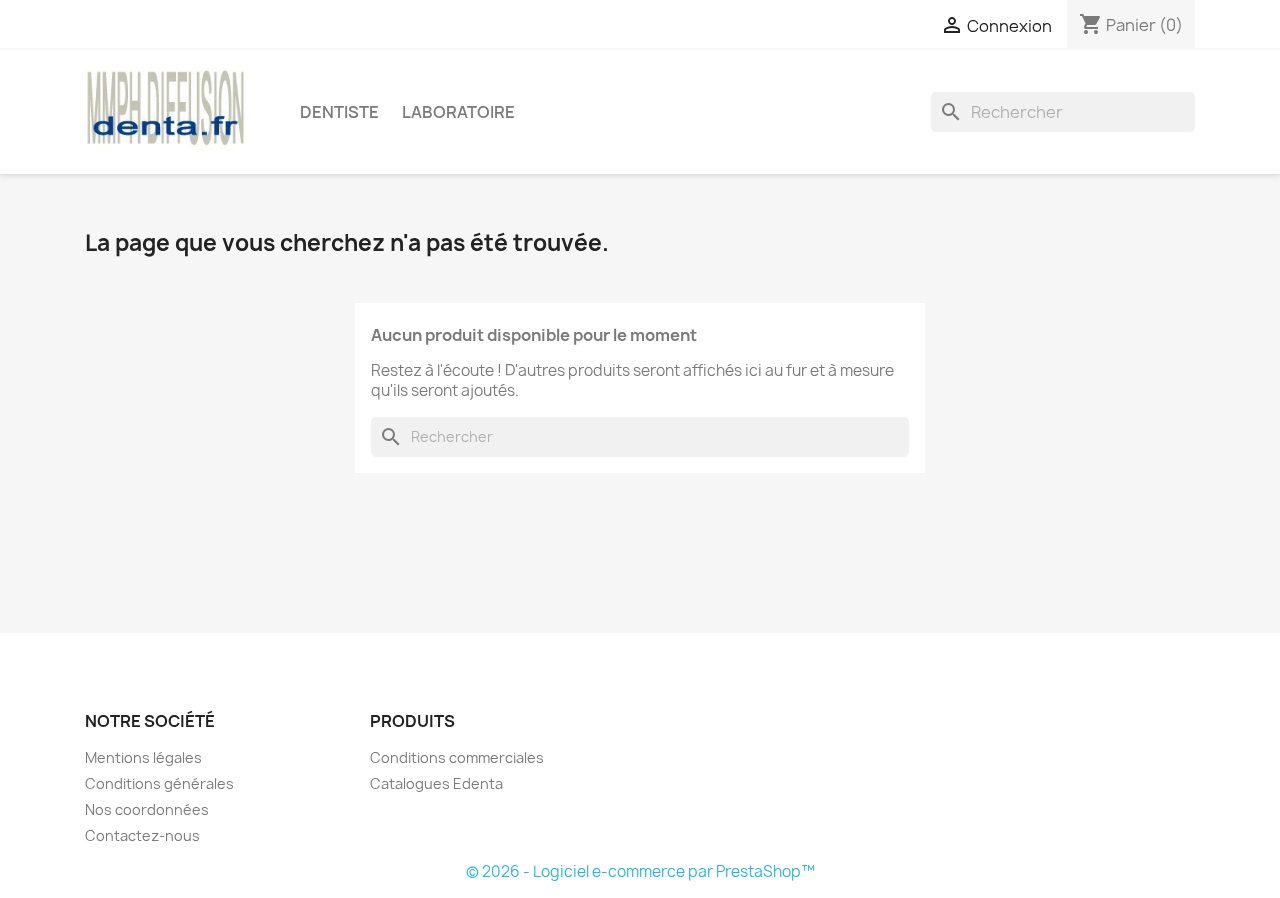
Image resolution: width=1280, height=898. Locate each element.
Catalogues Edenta (436, 783)
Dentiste (339, 112)
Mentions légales (143, 757)
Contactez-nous (142, 835)
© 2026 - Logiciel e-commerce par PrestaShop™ (640, 871)
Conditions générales (159, 783)
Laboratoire (458, 112)
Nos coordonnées (147, 809)
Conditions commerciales (457, 757)
